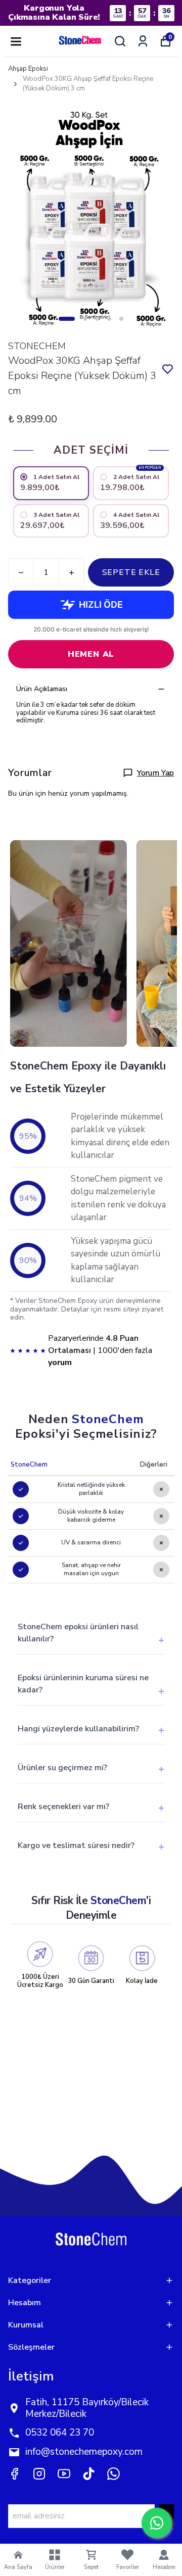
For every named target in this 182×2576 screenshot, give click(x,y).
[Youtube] (64, 2474)
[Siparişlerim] (143, 41)
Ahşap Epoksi (28, 69)
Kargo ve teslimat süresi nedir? (76, 1845)
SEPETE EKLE (131, 572)
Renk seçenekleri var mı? (63, 1807)
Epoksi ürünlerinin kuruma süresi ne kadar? (83, 1684)
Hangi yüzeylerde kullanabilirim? (78, 1729)
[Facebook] (14, 2474)
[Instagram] (39, 2474)
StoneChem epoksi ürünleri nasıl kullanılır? (78, 1633)
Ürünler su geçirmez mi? (62, 1768)
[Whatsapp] (113, 2474)
